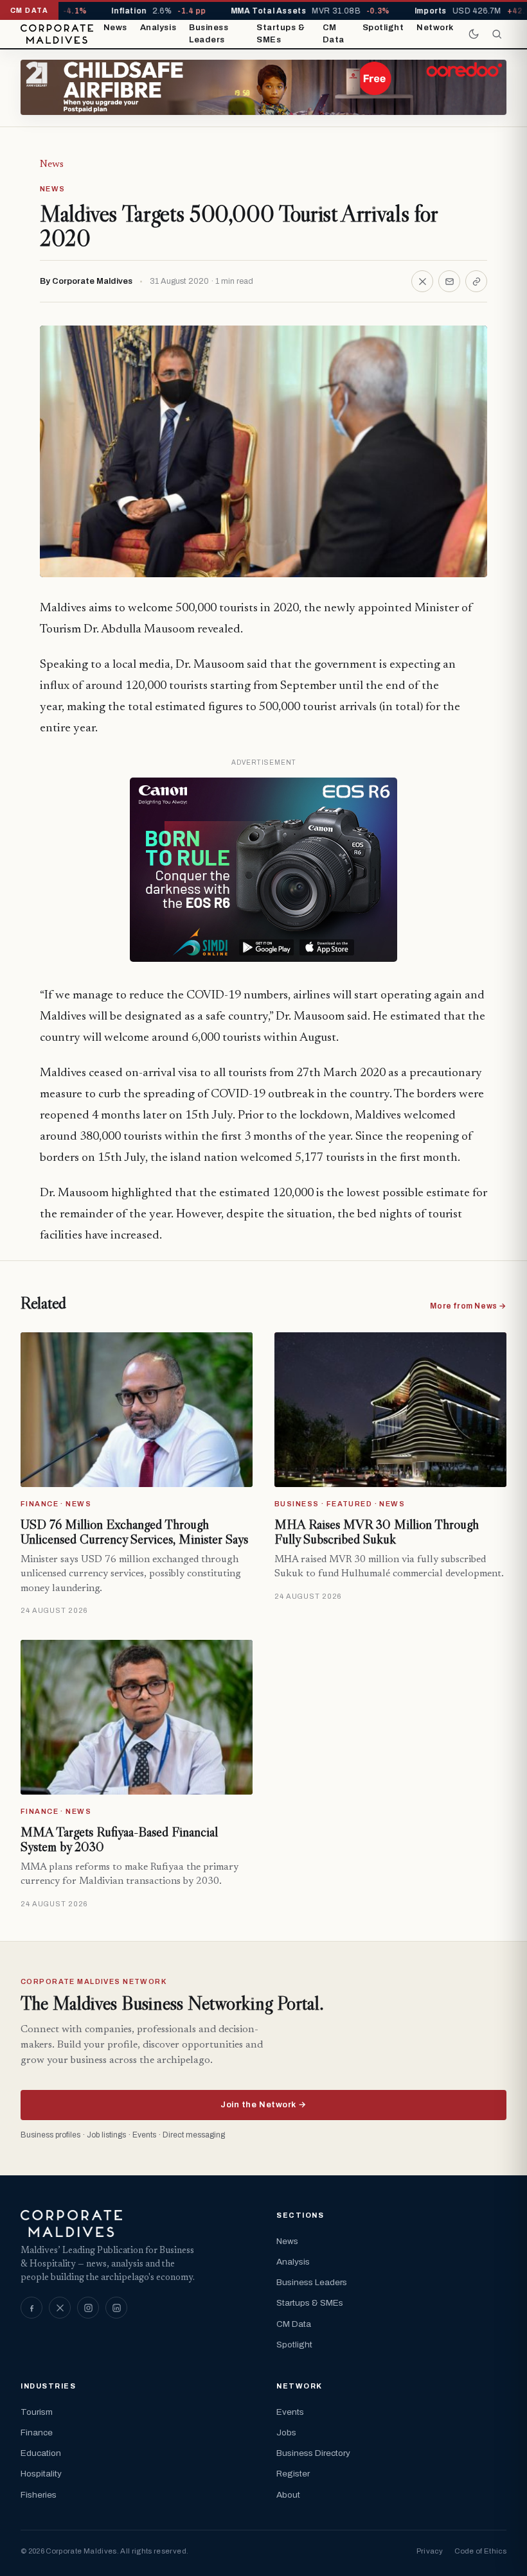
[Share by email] (449, 281)
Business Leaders (209, 34)
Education (41, 2453)
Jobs (286, 2432)
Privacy (430, 2551)
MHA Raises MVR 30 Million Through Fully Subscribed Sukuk (377, 1532)
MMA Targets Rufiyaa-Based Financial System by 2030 (119, 1840)
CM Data (334, 34)
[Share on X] (422, 281)
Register (293, 2474)
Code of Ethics (480, 2551)
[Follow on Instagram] (88, 2308)
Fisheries (39, 2495)
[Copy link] (476, 281)
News (115, 28)
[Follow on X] (60, 2308)
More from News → (468, 1306)
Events (290, 2412)
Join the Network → (263, 2105)
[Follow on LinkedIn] (116, 2308)
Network (435, 28)
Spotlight (383, 28)
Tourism (37, 2412)
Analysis (158, 28)
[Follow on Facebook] (31, 2308)
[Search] (497, 34)
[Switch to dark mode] (474, 34)
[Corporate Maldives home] (57, 34)
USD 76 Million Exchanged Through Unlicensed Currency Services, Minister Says (134, 1532)
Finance (37, 2432)
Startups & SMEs (281, 34)
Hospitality (41, 2474)
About (288, 2495)
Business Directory (313, 2453)
